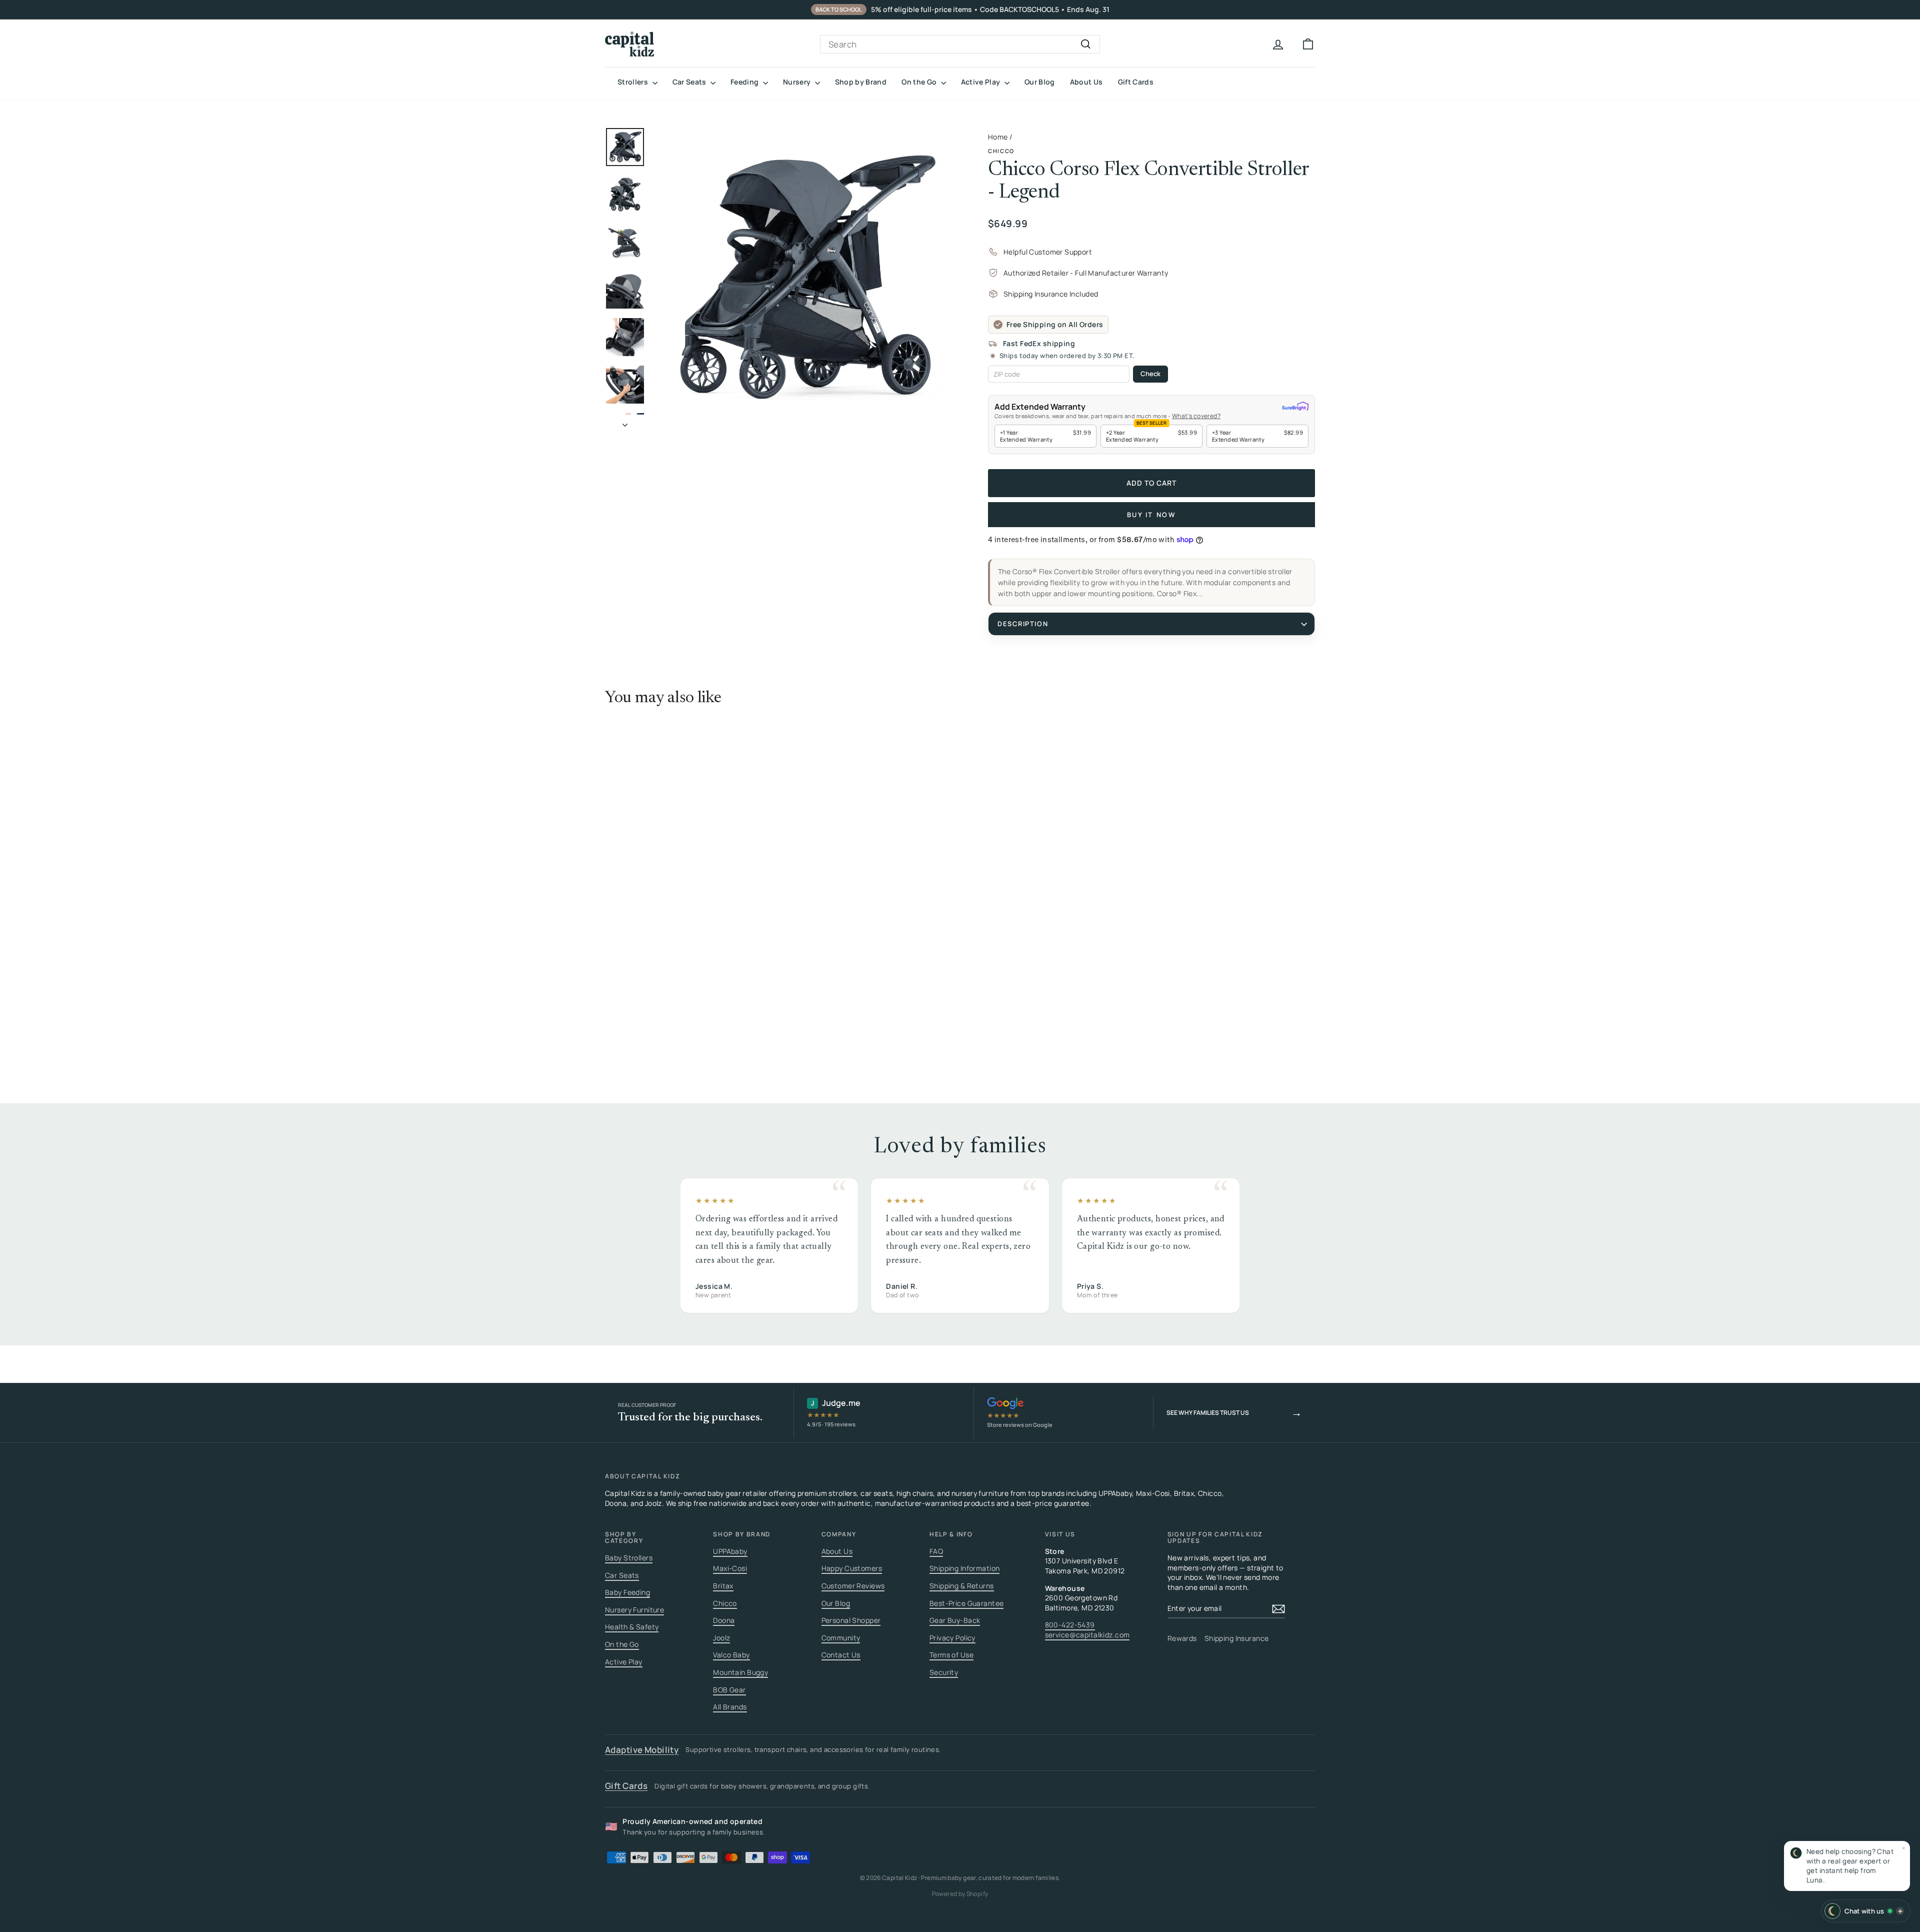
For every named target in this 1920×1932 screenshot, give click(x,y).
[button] (1847, 1866)
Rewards (1182, 1638)
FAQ (936, 1551)
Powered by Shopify (960, 1894)
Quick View (690, 976)
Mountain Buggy (740, 1672)
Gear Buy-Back (955, 1620)
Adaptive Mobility (642, 1750)
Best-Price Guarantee (967, 1603)
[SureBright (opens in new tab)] (1295, 407)
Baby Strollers (629, 1558)
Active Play (981, 82)
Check (1150, 374)
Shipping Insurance (1237, 1638)
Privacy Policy (952, 1638)
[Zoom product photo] (803, 278)
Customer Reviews (853, 1586)
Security (944, 1672)
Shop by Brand (861, 82)
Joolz (721, 1638)
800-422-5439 (1070, 1625)
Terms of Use (951, 1655)
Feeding (745, 82)
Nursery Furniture (634, 1610)
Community (841, 1638)
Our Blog (1040, 82)
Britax (723, 1586)
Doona (724, 1620)
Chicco (1001, 151)
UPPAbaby (730, 1551)
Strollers (634, 82)
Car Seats (690, 82)
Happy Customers (852, 1568)
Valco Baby (731, 1655)
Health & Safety (632, 1627)
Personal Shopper (851, 1620)
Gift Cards (1136, 82)
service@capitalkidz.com (1087, 1635)
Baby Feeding (627, 1592)
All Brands (730, 1707)
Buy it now (1152, 515)
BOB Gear (729, 1690)
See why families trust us (1234, 1412)
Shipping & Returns (962, 1586)
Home (998, 137)
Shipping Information (965, 1568)
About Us (1086, 82)
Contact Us (841, 1655)
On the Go (920, 82)
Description (1023, 624)
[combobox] (960, 45)
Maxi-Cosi (730, 1568)
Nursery (798, 82)
